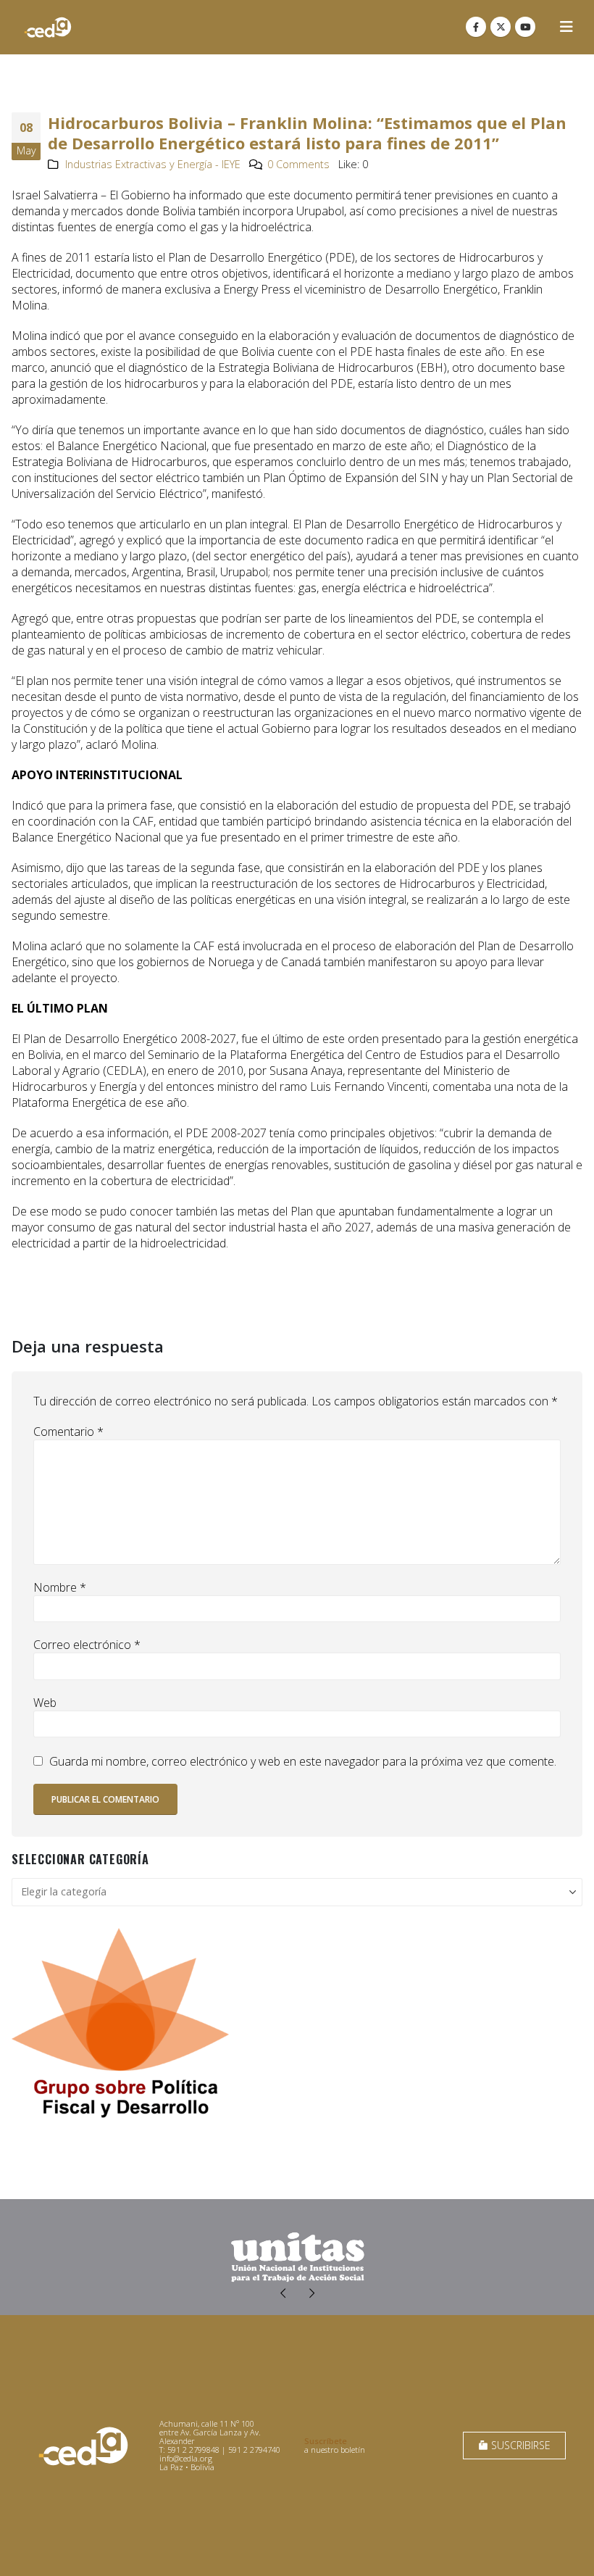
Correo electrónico (87, 1645)
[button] (566, 27)
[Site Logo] (48, 27)
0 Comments (298, 164)
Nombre (60, 1587)
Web (45, 1703)
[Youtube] (525, 27)
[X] (501, 27)
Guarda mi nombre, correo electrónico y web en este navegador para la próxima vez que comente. (303, 1761)
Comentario (68, 1432)
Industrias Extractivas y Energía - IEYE (153, 164)
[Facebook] (476, 27)
